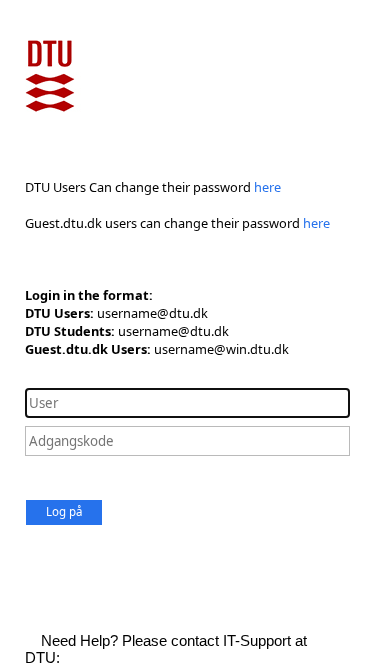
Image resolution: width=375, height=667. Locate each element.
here (267, 187)
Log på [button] (64, 511)
